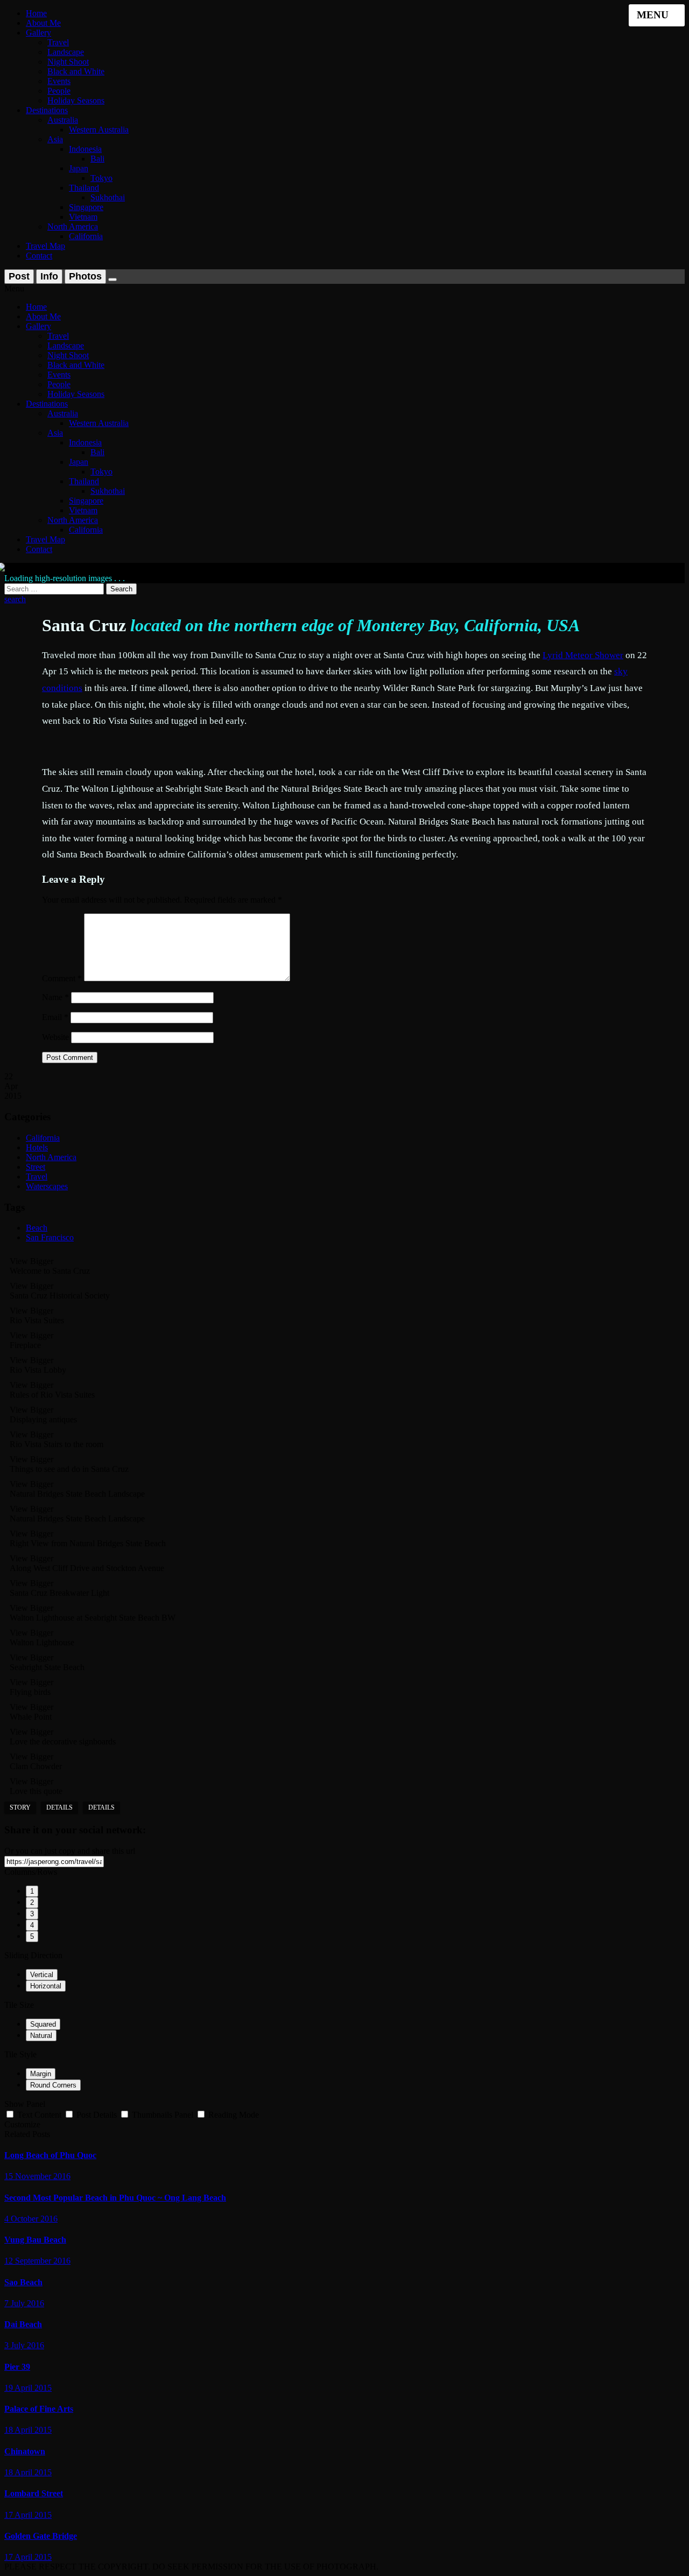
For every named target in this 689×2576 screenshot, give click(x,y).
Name (55, 997)
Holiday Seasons (76, 100)
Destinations (47, 110)
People (59, 91)
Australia (63, 120)
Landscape (66, 52)
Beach (37, 1228)
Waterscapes (47, 1186)
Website (55, 1037)
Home (36, 13)
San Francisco (50, 1237)
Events (59, 81)
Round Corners (53, 2085)
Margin (41, 2074)
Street (36, 1167)
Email (55, 1017)
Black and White (76, 71)
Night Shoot (68, 62)
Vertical (42, 1975)
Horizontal (46, 1986)
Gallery (38, 33)
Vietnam (83, 217)
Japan (79, 168)
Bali (97, 159)
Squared (43, 2024)
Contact (39, 256)
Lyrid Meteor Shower (583, 655)
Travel (58, 42)
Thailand (84, 188)
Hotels (37, 1147)
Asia (55, 139)
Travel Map (45, 246)
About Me (43, 23)
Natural (41, 2036)
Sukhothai (108, 197)
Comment (62, 978)
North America (73, 226)
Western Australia (99, 130)
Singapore (86, 207)
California (86, 236)
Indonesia (85, 149)
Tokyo (101, 178)
